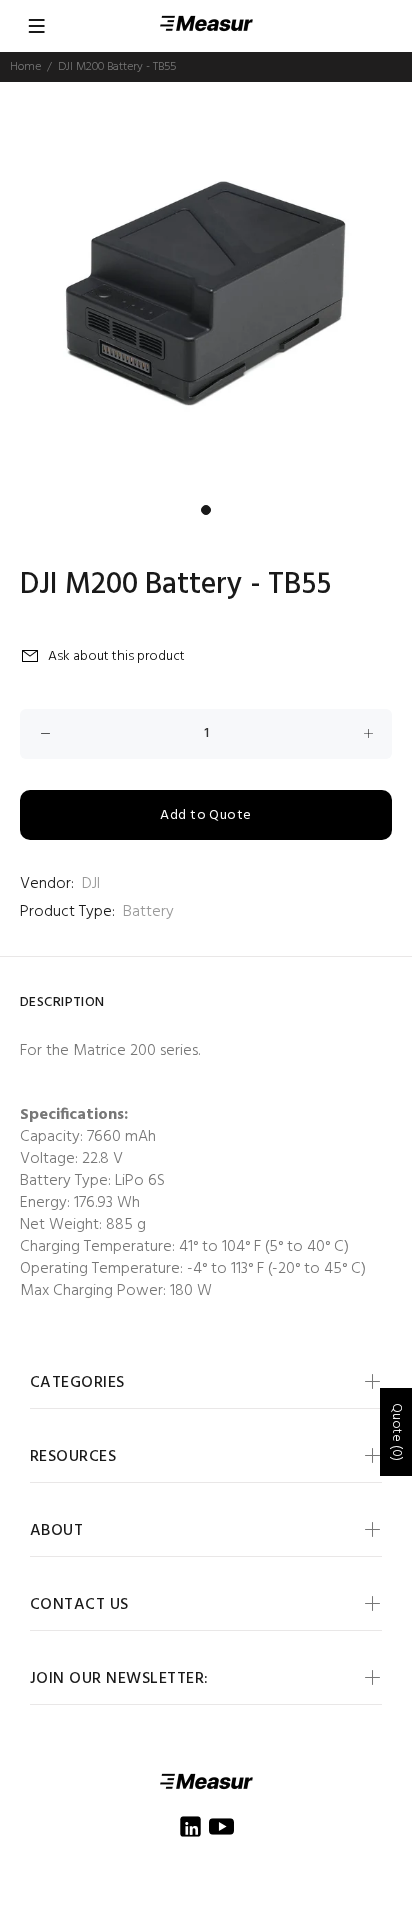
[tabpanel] (206, 288)
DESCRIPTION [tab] (62, 1002)
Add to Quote (205, 815)
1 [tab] (206, 510)
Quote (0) (396, 1432)
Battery (148, 912)
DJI (91, 884)
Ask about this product (116, 656)
